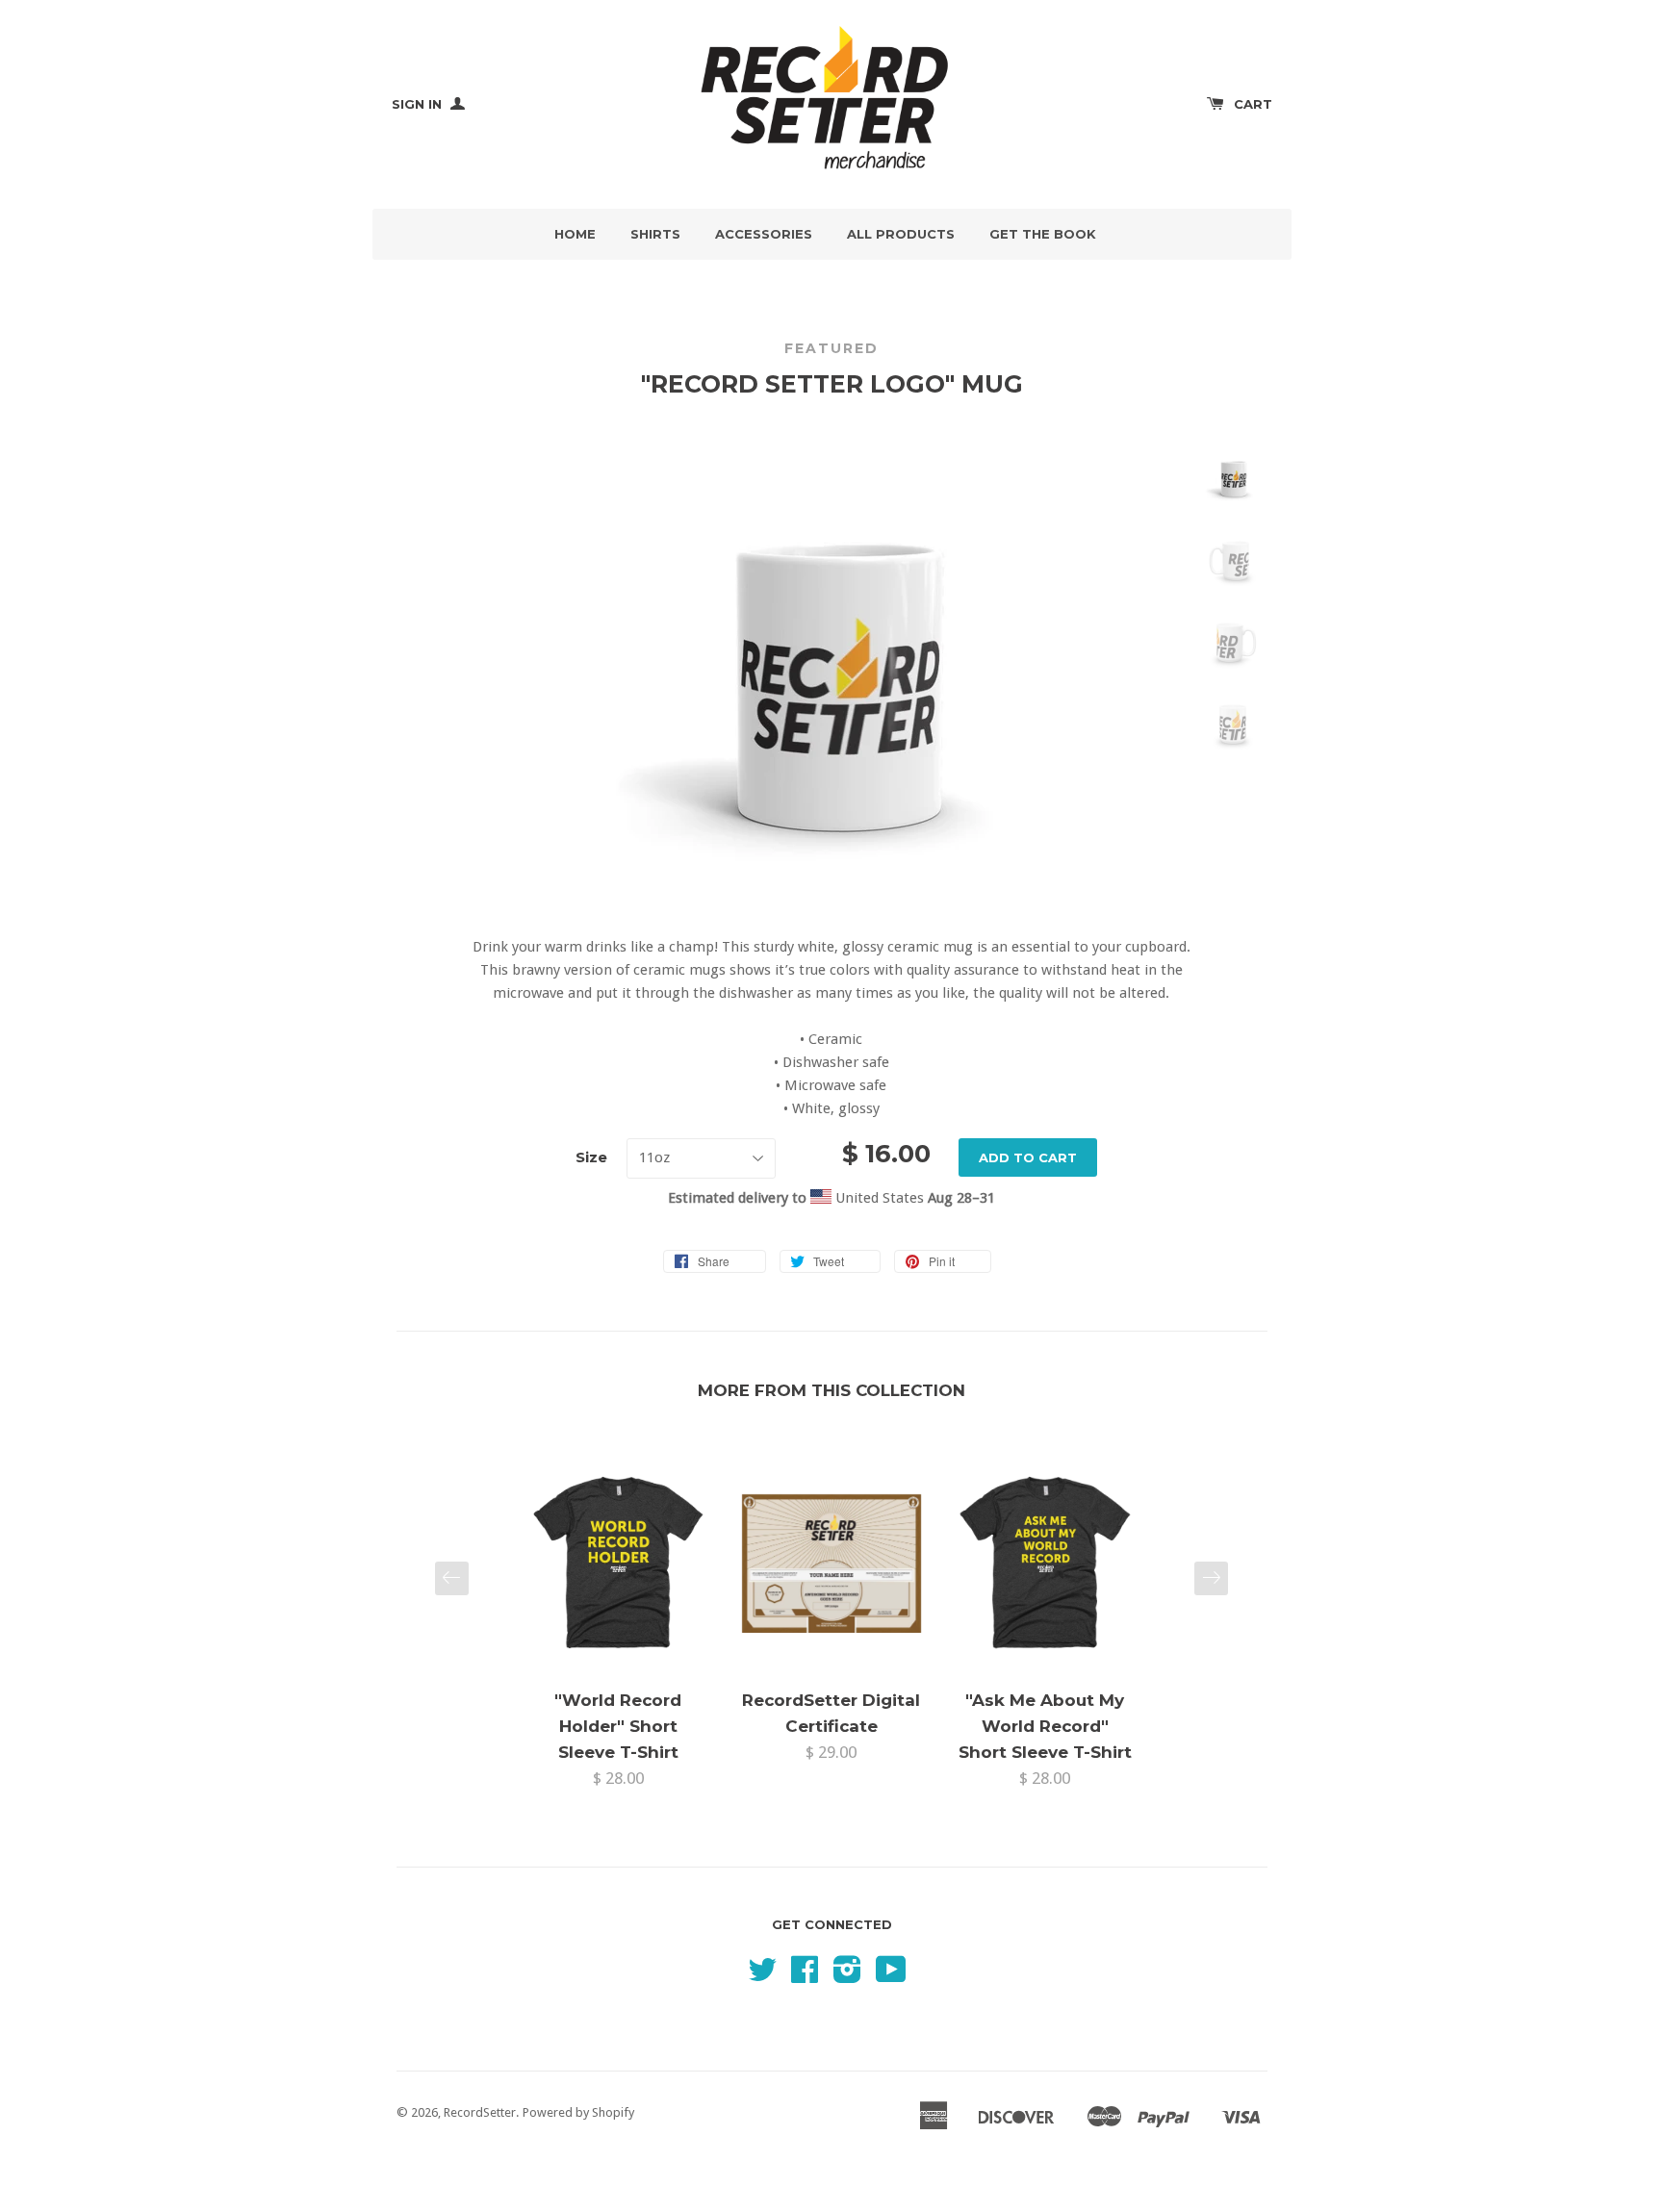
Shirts (655, 234)
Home (575, 234)
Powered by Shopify (578, 2112)
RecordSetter (480, 2112)
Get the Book (1043, 234)
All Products (901, 234)
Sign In (419, 104)
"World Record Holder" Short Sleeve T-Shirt (618, 1726)
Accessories (764, 234)
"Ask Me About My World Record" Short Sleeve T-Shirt (1045, 1726)
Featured (831, 348)
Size (591, 1157)
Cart (1253, 104)
